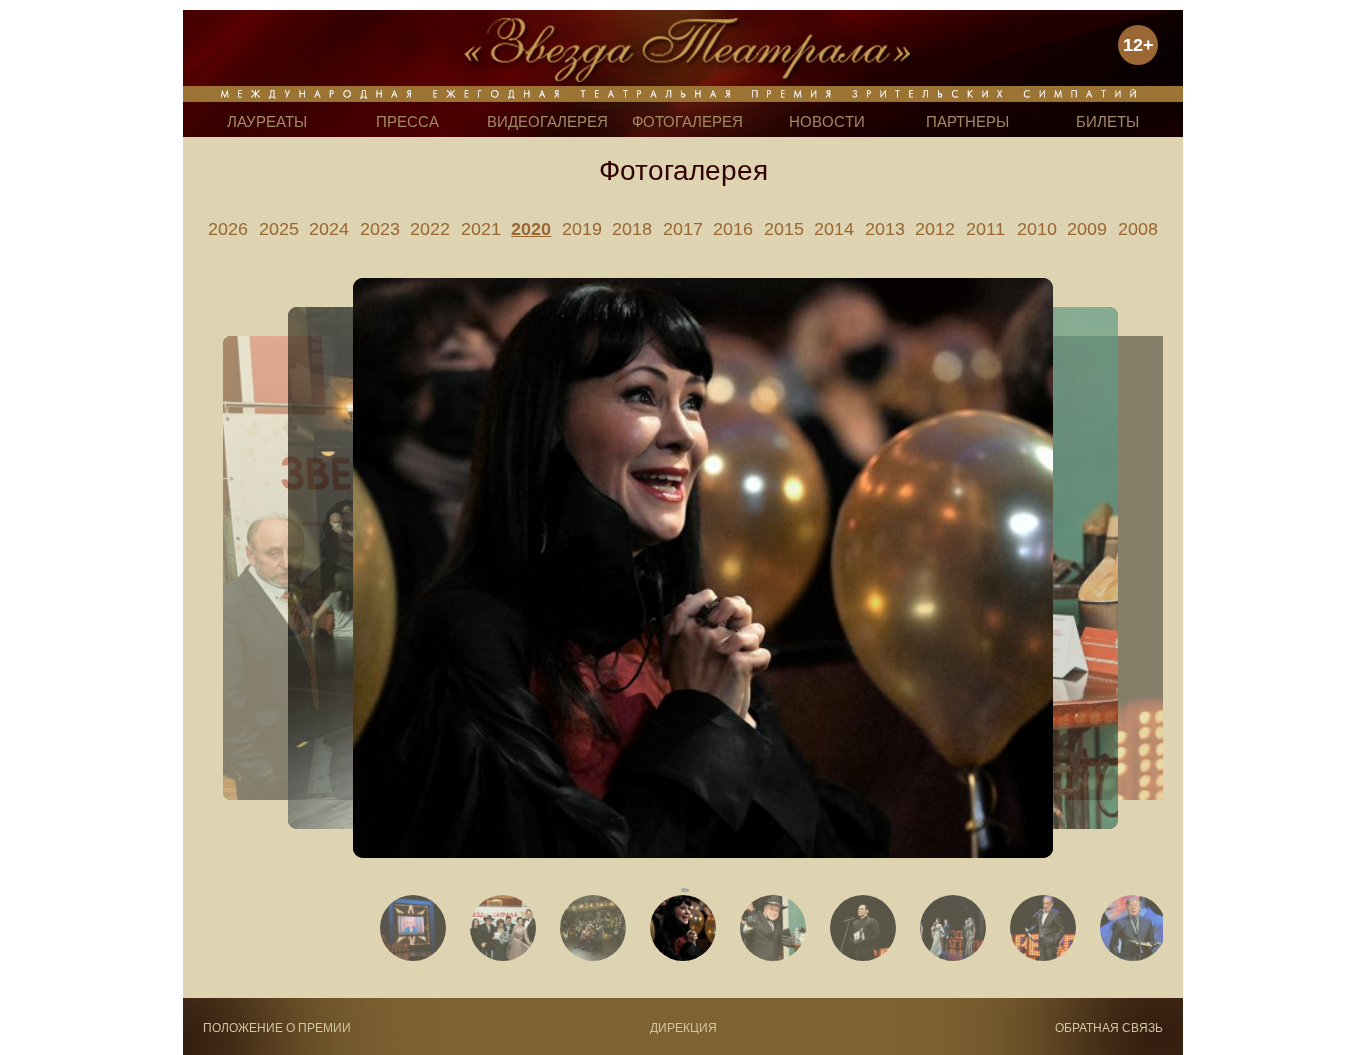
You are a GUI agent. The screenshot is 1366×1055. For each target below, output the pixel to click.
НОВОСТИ (827, 121)
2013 (885, 229)
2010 (1037, 229)
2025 (279, 229)
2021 (481, 229)
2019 (582, 229)
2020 (531, 229)
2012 (935, 229)
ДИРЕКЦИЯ (683, 1028)
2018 (632, 229)
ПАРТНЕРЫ (967, 121)
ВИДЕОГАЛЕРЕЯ (547, 121)
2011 (985, 229)
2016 (733, 229)
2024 (329, 229)
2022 (430, 229)
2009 (1087, 229)
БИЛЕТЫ (1107, 121)
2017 (683, 229)
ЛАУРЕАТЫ (267, 121)
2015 (784, 229)
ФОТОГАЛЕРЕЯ (687, 121)
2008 (1138, 229)
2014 (834, 229)
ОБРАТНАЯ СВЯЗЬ (1109, 1028)
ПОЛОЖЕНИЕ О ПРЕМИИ (277, 1028)
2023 (380, 229)
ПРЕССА (407, 121)
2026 (228, 229)
